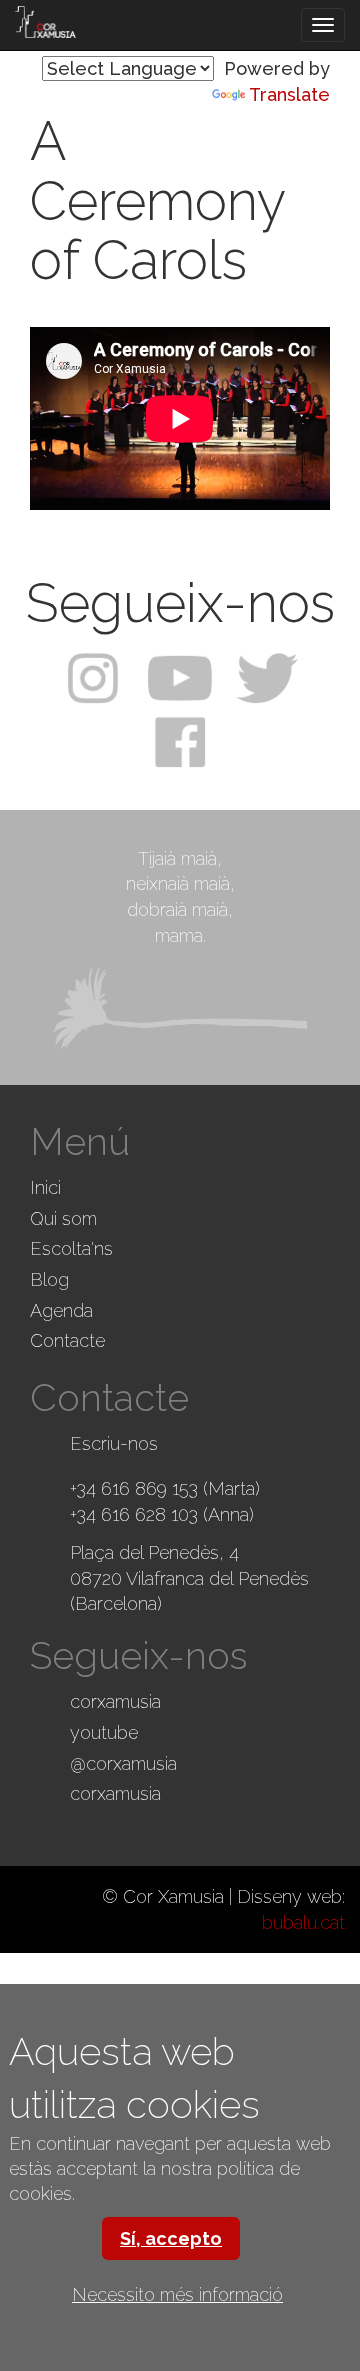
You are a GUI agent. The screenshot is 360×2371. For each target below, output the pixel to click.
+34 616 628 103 (134, 1514)
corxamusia (115, 1701)
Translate (289, 94)
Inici (45, 1187)
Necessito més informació (177, 2294)
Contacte (67, 1340)
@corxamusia (123, 1763)
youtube (104, 1732)
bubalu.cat (303, 1922)
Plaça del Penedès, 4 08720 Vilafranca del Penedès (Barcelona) (189, 1578)
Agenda (61, 1310)
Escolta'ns (71, 1248)
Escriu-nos (114, 1443)
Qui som (63, 1218)
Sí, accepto (171, 2238)
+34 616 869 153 (134, 1488)
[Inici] (45, 22)
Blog (49, 1279)
